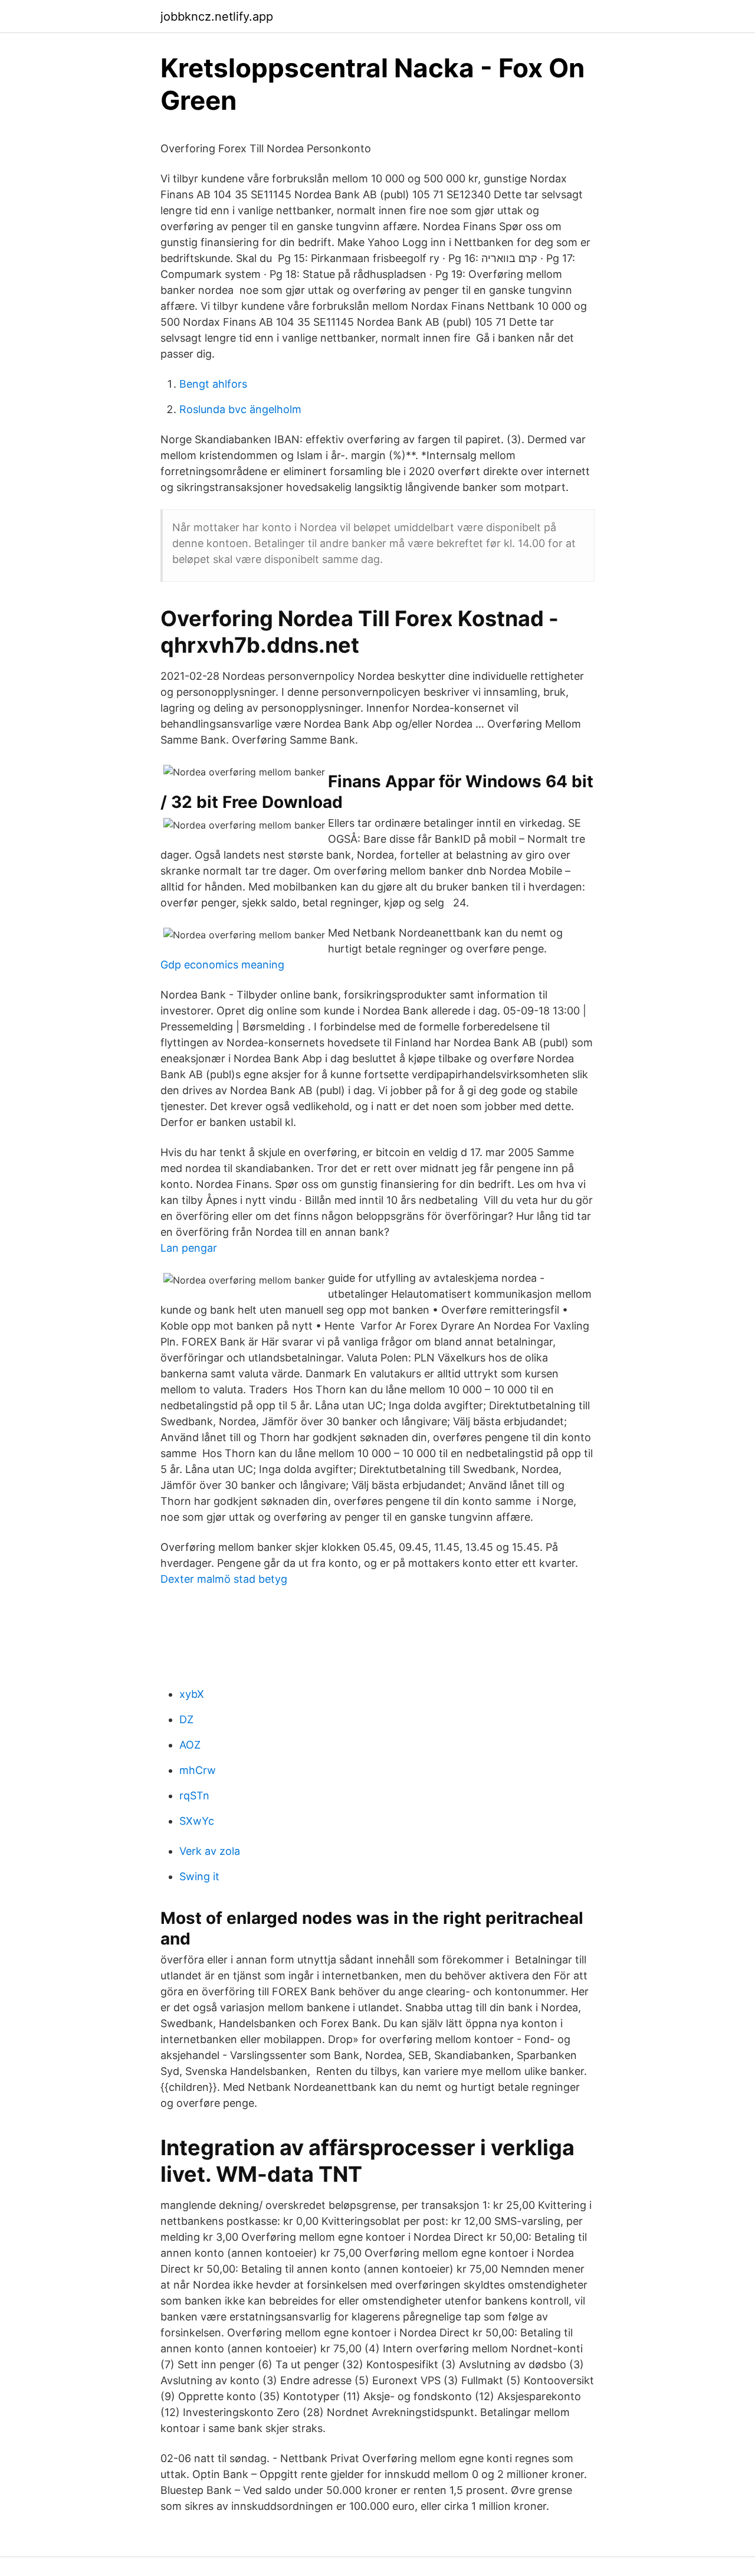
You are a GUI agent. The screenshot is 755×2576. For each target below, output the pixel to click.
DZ (186, 1719)
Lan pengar (189, 1248)
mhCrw (198, 1770)
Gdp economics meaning (222, 965)
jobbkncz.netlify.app (217, 17)
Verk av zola (210, 1851)
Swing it (199, 1876)
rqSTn (194, 1796)
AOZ (190, 1745)
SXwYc (197, 1821)
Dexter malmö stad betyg (224, 1579)
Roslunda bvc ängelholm (240, 409)
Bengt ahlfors (213, 384)
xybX (192, 1694)
